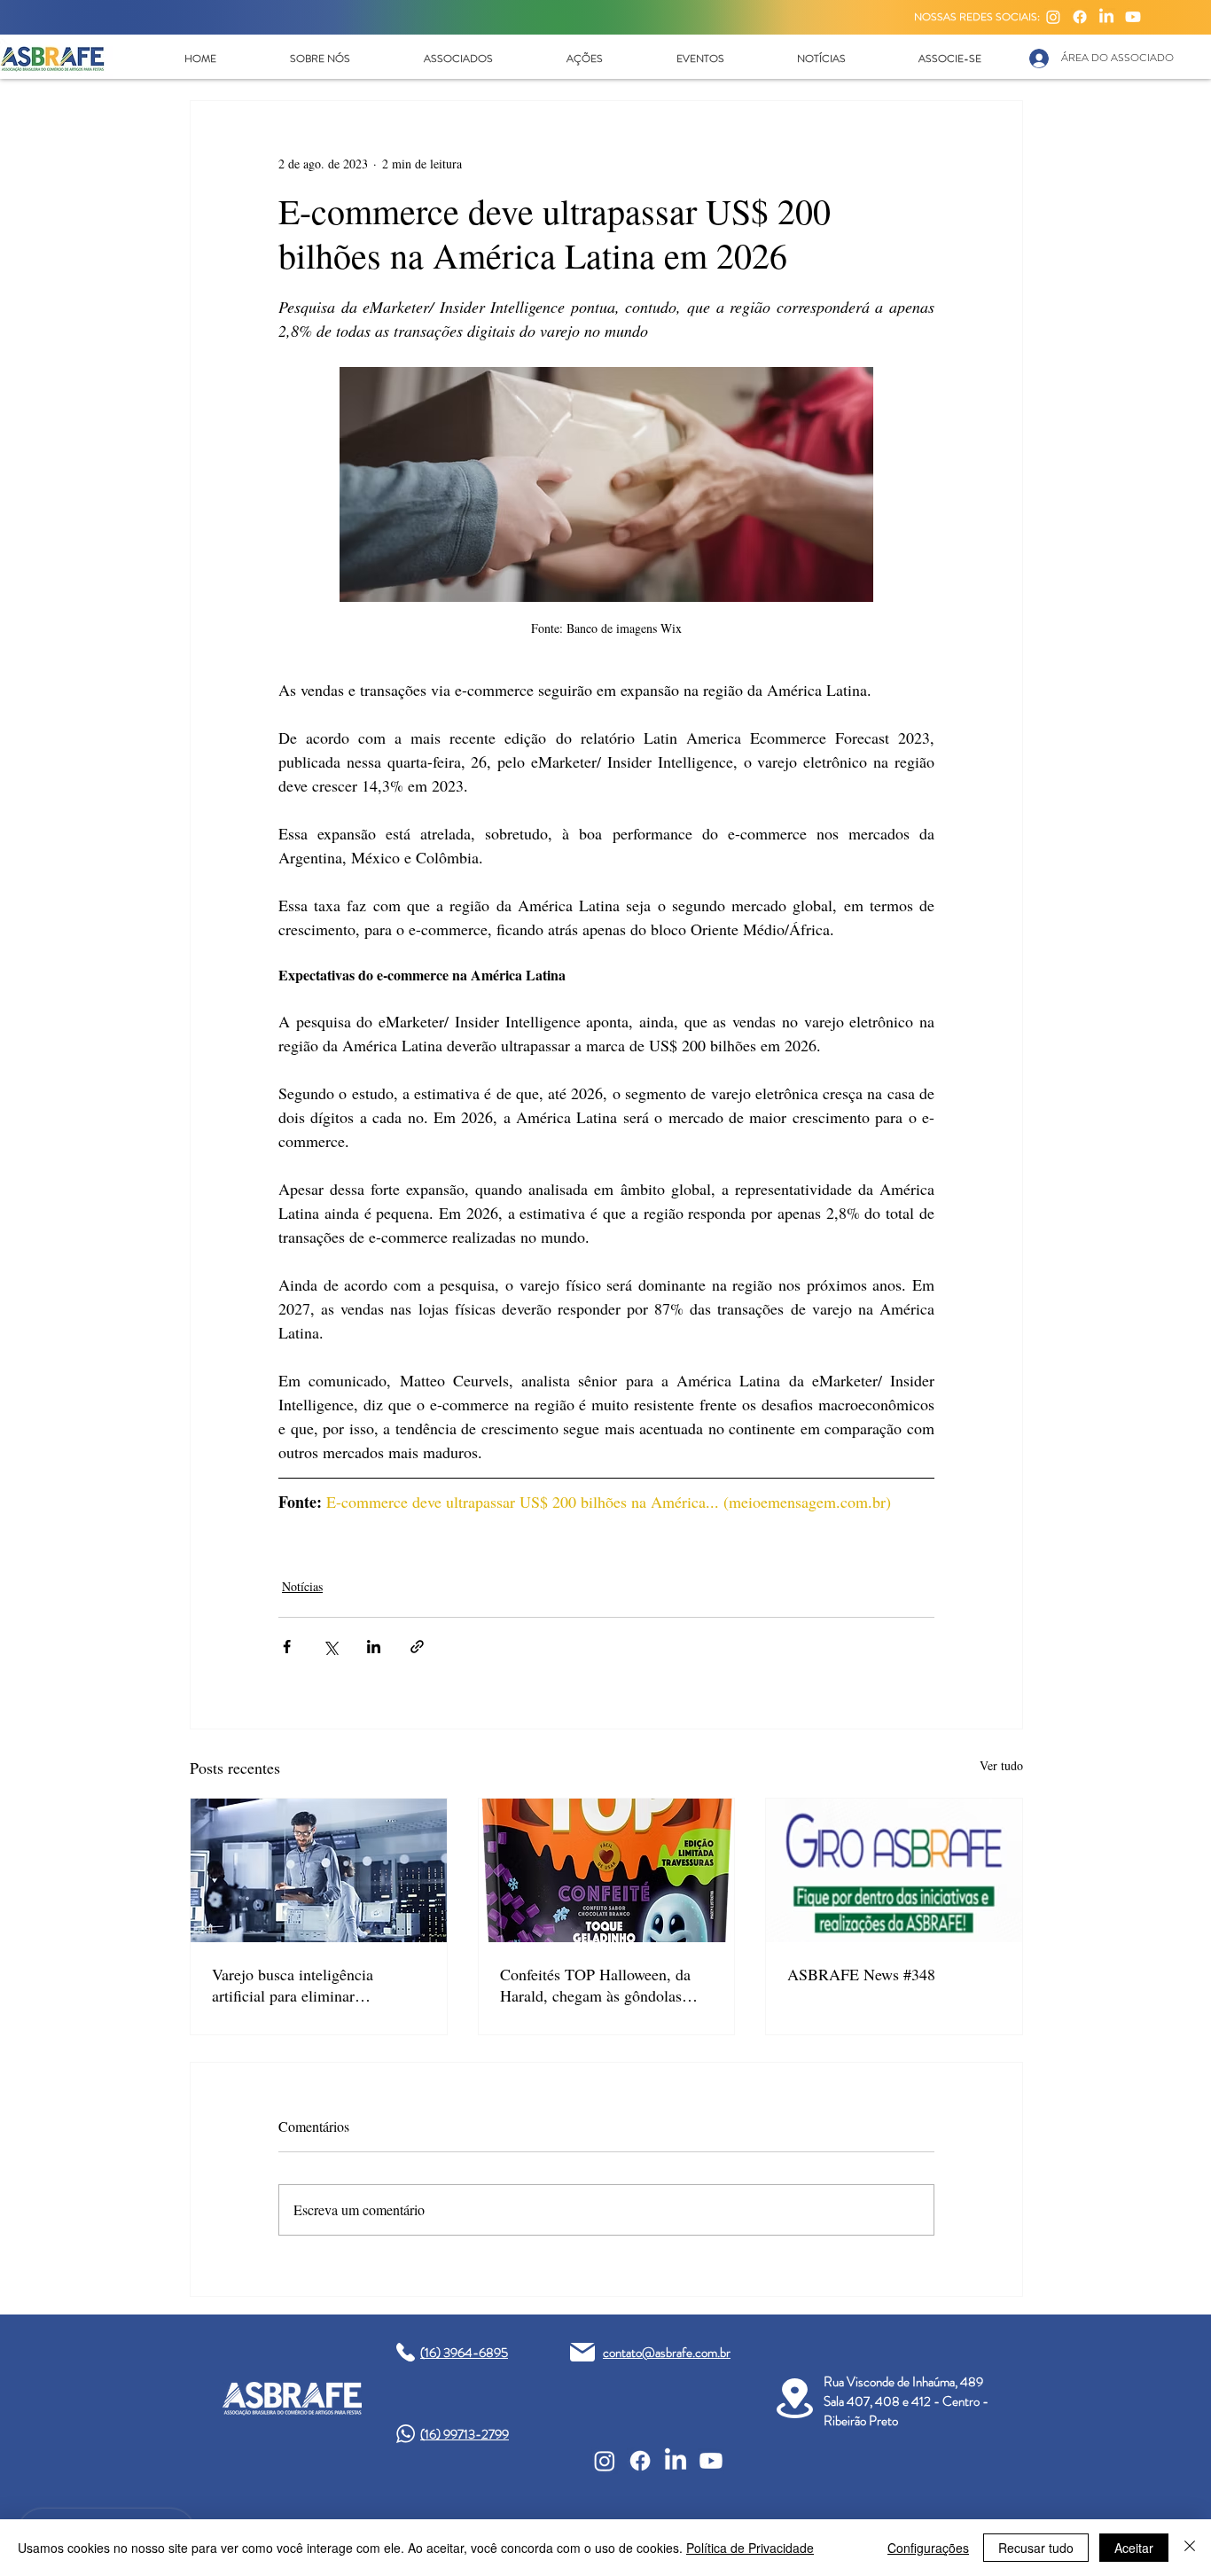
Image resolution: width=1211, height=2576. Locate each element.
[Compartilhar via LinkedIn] (374, 1647)
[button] (320, 59)
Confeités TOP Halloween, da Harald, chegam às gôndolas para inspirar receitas (595, 1985)
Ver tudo (1001, 1765)
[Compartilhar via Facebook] (287, 1647)
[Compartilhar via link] (417, 1647)
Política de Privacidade (750, 2548)
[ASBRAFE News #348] (894, 1870)
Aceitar (1134, 2548)
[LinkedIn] (1106, 17)
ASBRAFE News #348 (861, 1974)
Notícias (302, 1586)
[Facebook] (1080, 17)
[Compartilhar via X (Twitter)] (330, 1647)
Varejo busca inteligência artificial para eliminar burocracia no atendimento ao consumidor (307, 1985)
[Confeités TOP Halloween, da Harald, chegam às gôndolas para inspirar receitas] (607, 1870)
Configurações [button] (928, 2548)
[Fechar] (1190, 2548)
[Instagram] (1053, 17)
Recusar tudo (1036, 2548)
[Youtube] (1133, 17)
